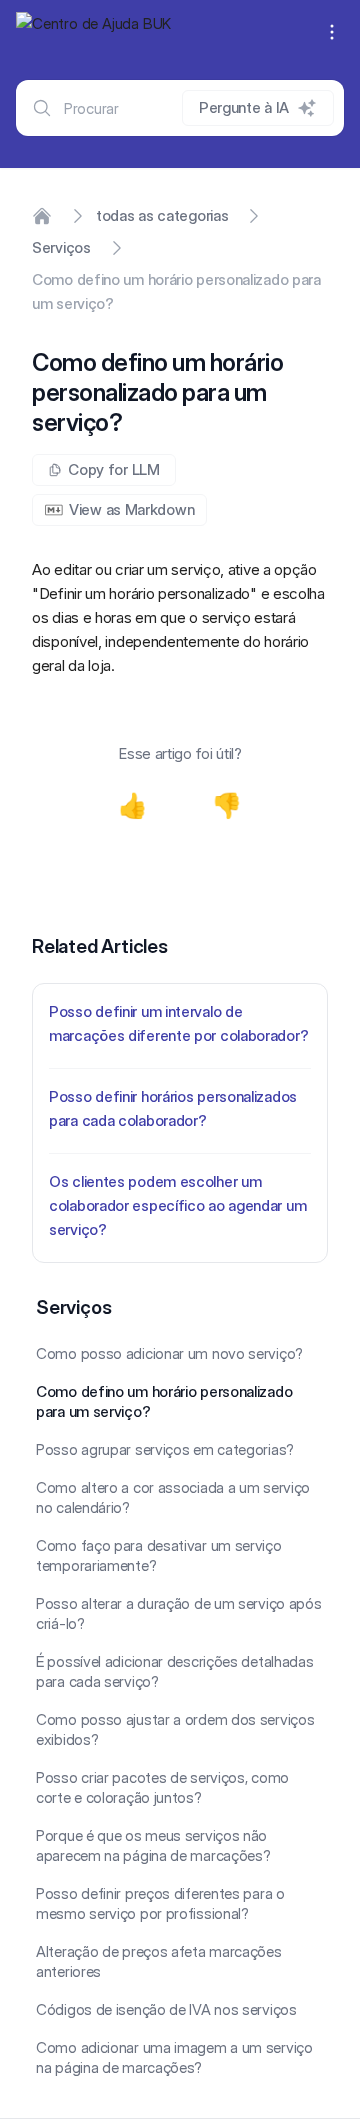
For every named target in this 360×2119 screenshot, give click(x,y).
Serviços (61, 247)
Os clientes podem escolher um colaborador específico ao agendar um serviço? (177, 1205)
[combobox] (180, 108)
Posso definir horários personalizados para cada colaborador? (173, 1108)
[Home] (42, 216)
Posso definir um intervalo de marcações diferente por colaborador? (178, 1023)
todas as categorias (162, 215)
